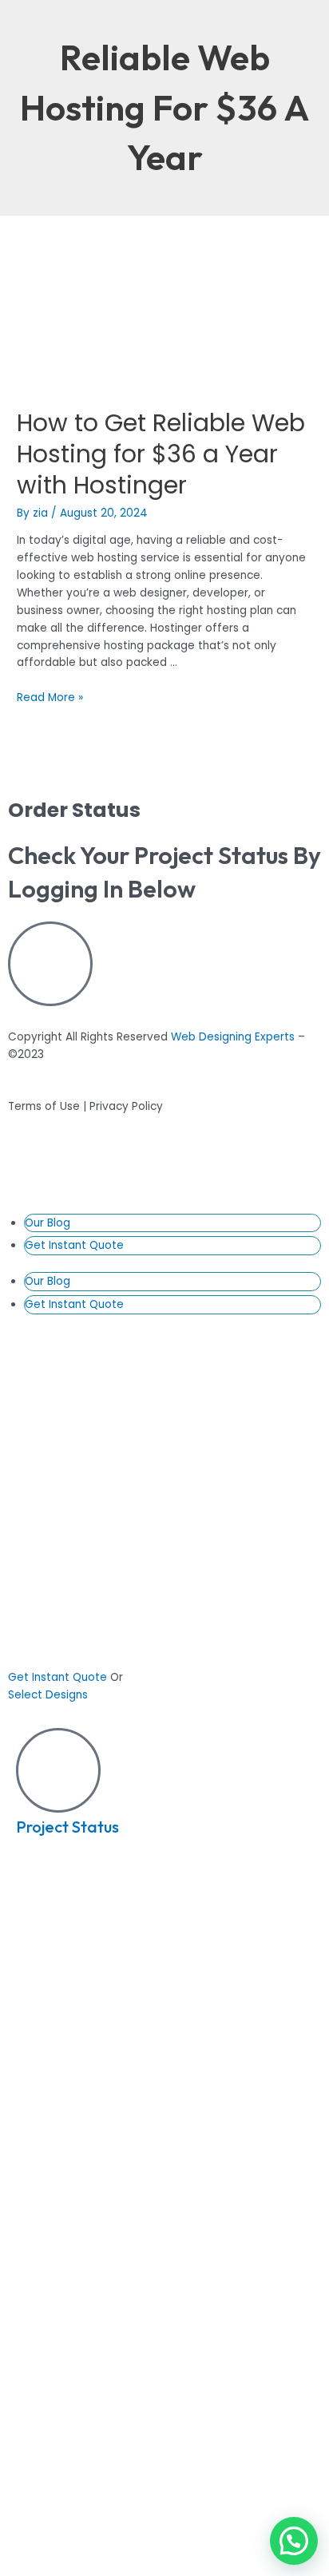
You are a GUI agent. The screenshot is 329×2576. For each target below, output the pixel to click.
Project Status (67, 1827)
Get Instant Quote (74, 1245)
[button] (294, 2541)
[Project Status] (58, 1770)
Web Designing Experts (233, 1037)
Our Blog (48, 1223)
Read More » (50, 698)
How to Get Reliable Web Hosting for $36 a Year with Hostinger (161, 454)
